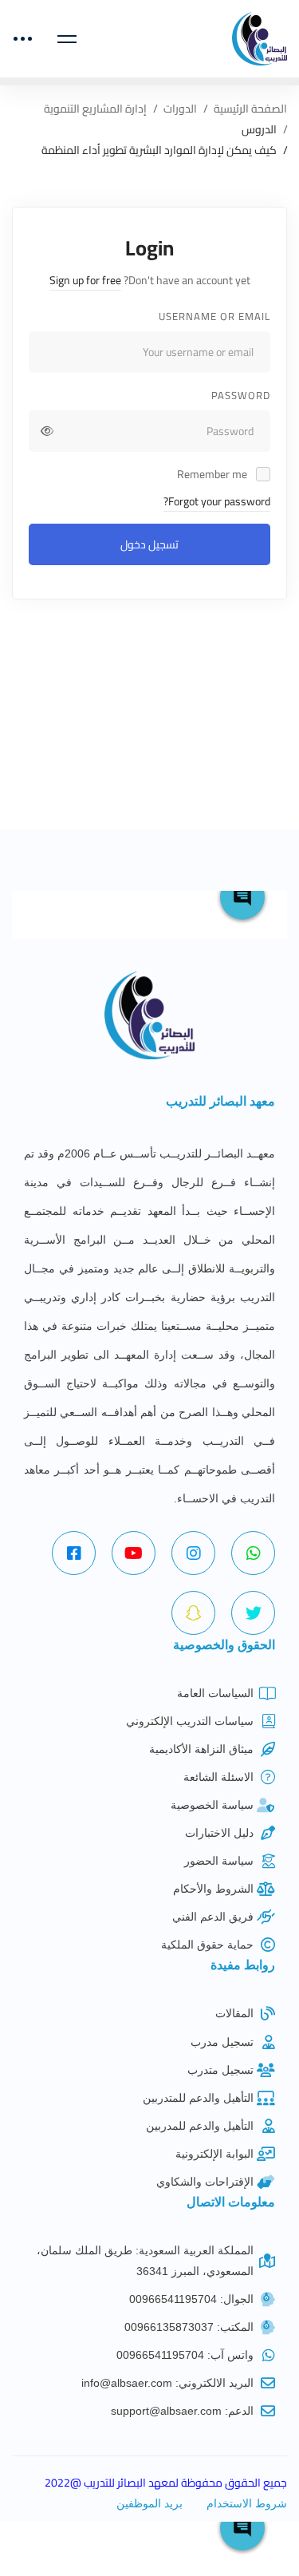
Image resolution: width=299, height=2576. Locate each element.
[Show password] (47, 431)
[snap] (193, 1613)
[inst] (193, 1553)
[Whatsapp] (253, 1553)
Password (241, 395)
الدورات (180, 109)
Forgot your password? (217, 501)
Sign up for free (85, 280)
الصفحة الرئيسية (250, 109)
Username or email (214, 316)
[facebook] (74, 1553)
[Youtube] (134, 1553)
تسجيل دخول (149, 544)
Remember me (213, 474)
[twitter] (253, 1613)
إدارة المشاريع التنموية (95, 109)
